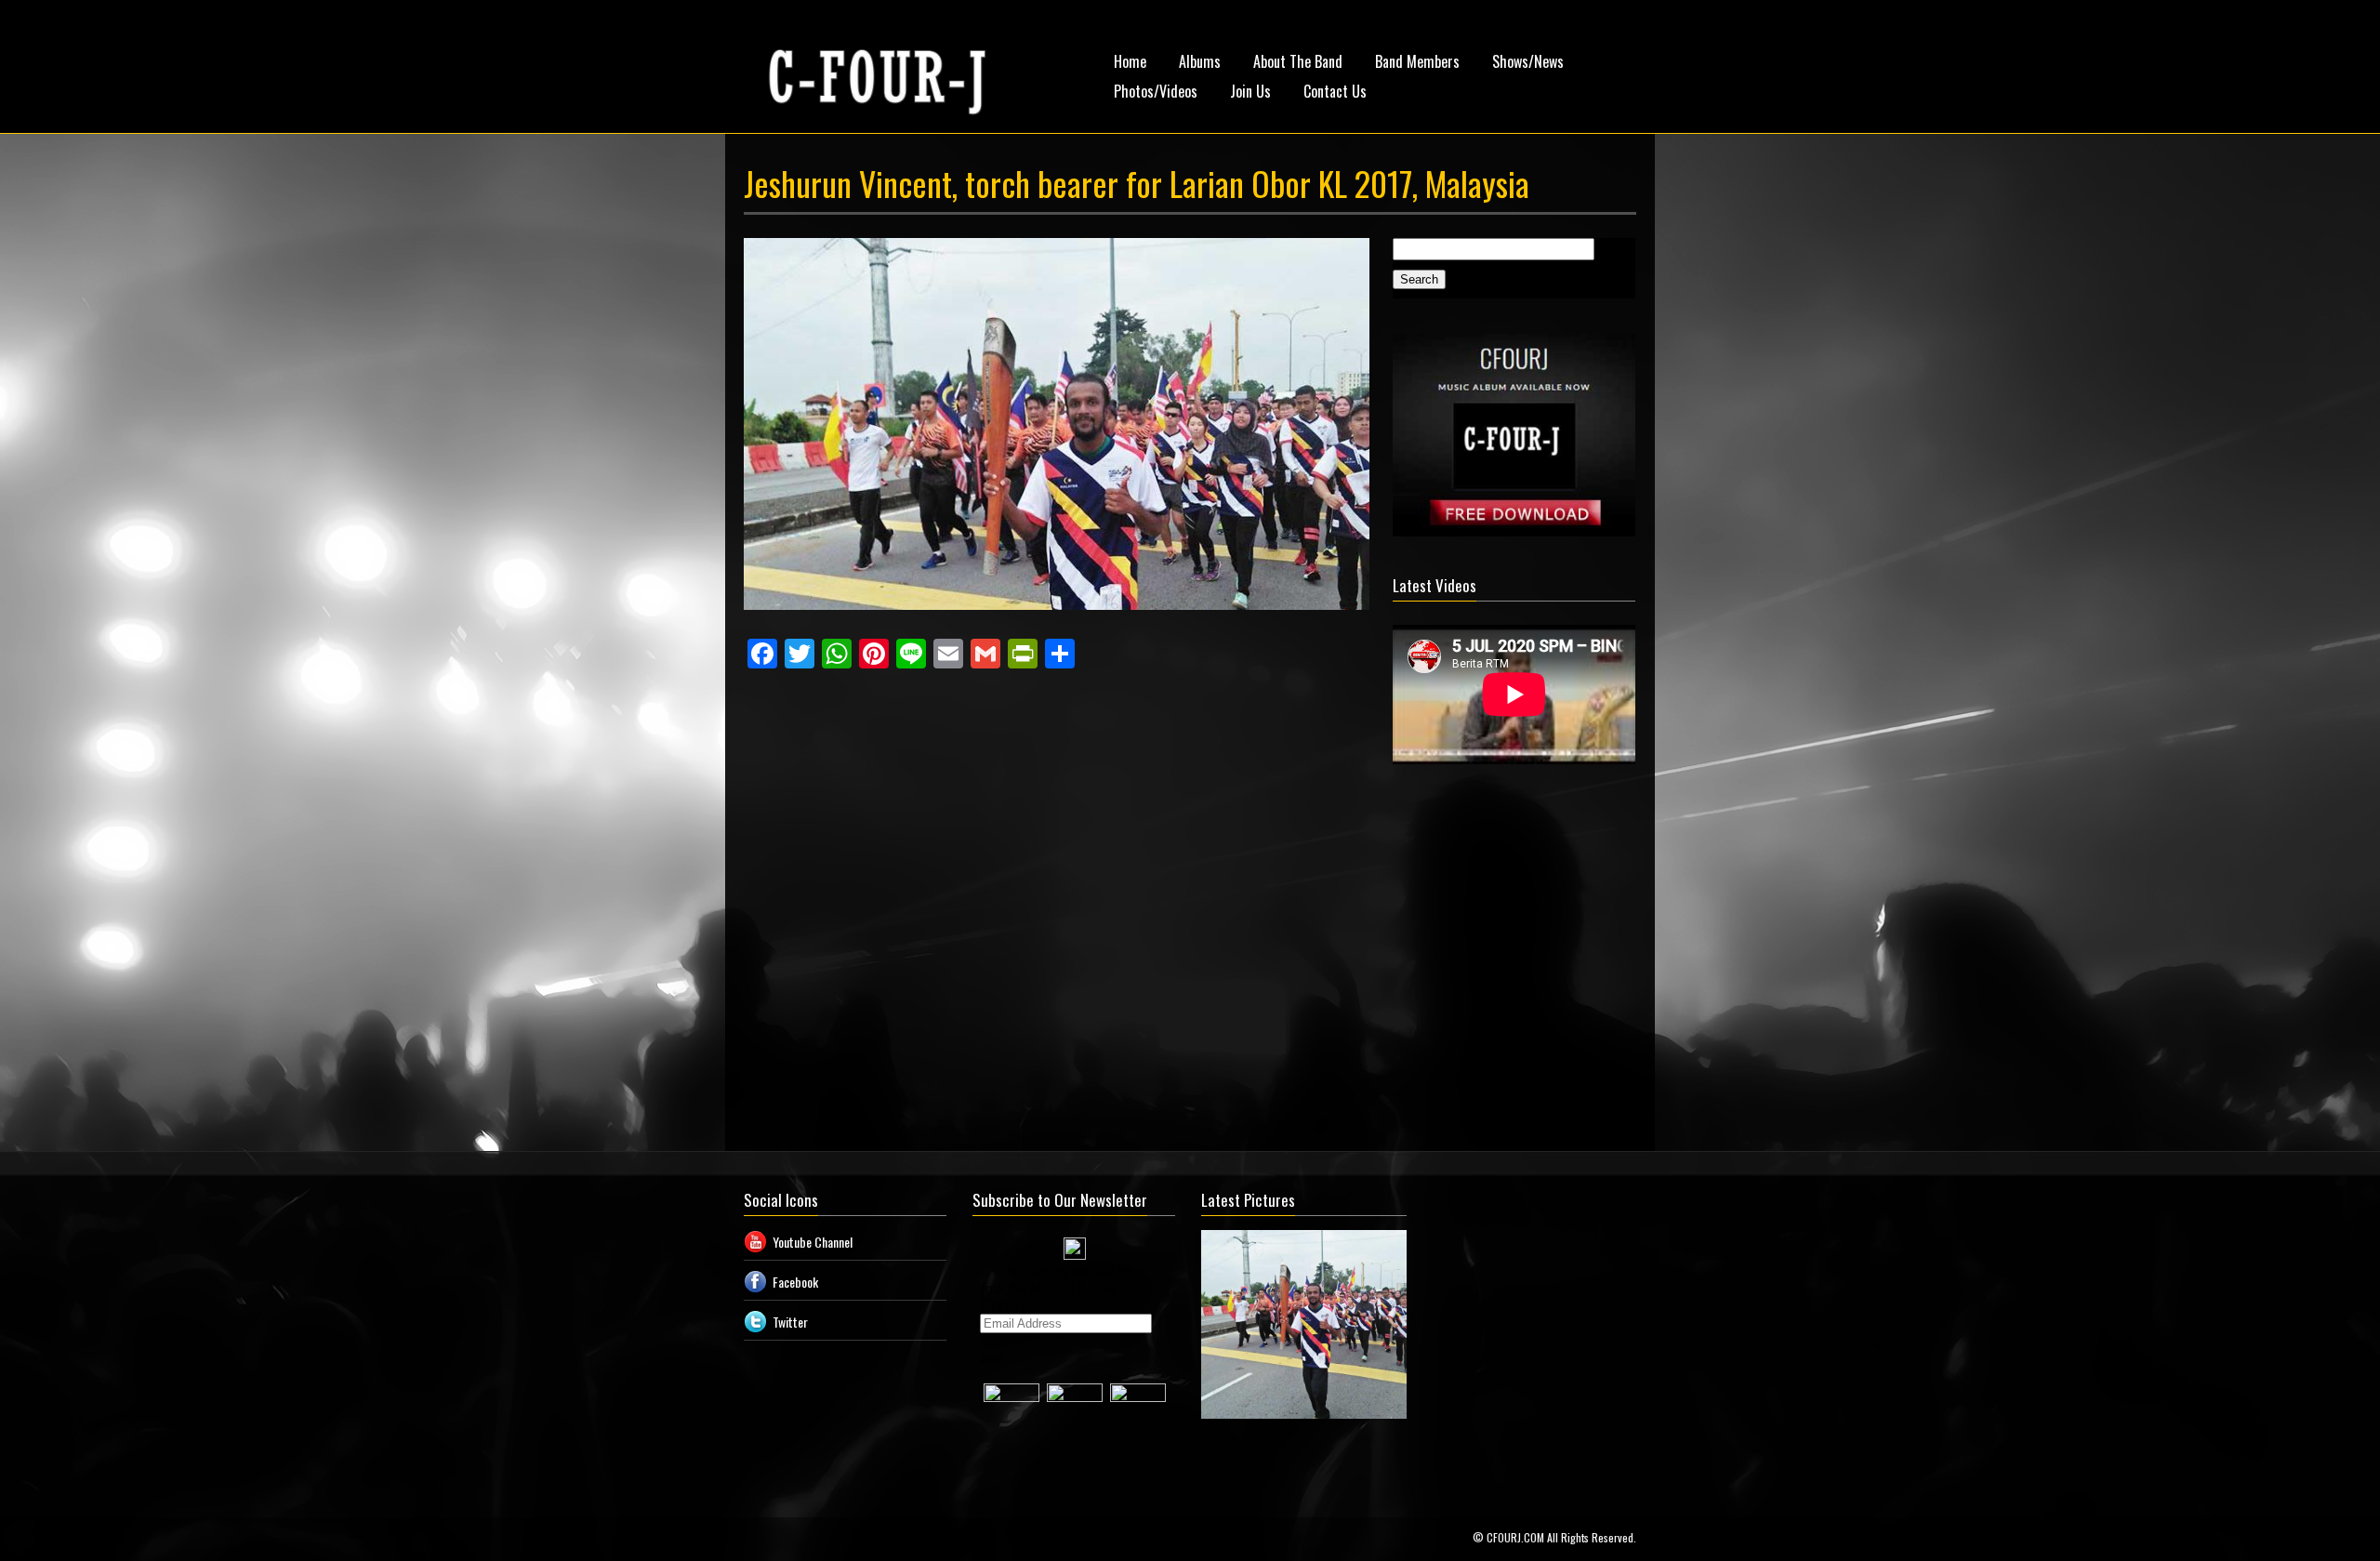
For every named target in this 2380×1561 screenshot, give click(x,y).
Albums (1200, 61)
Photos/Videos (1156, 91)
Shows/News (1528, 61)
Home (1130, 61)
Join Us (1250, 91)
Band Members (1417, 61)
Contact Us (1335, 91)
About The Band (1298, 61)
